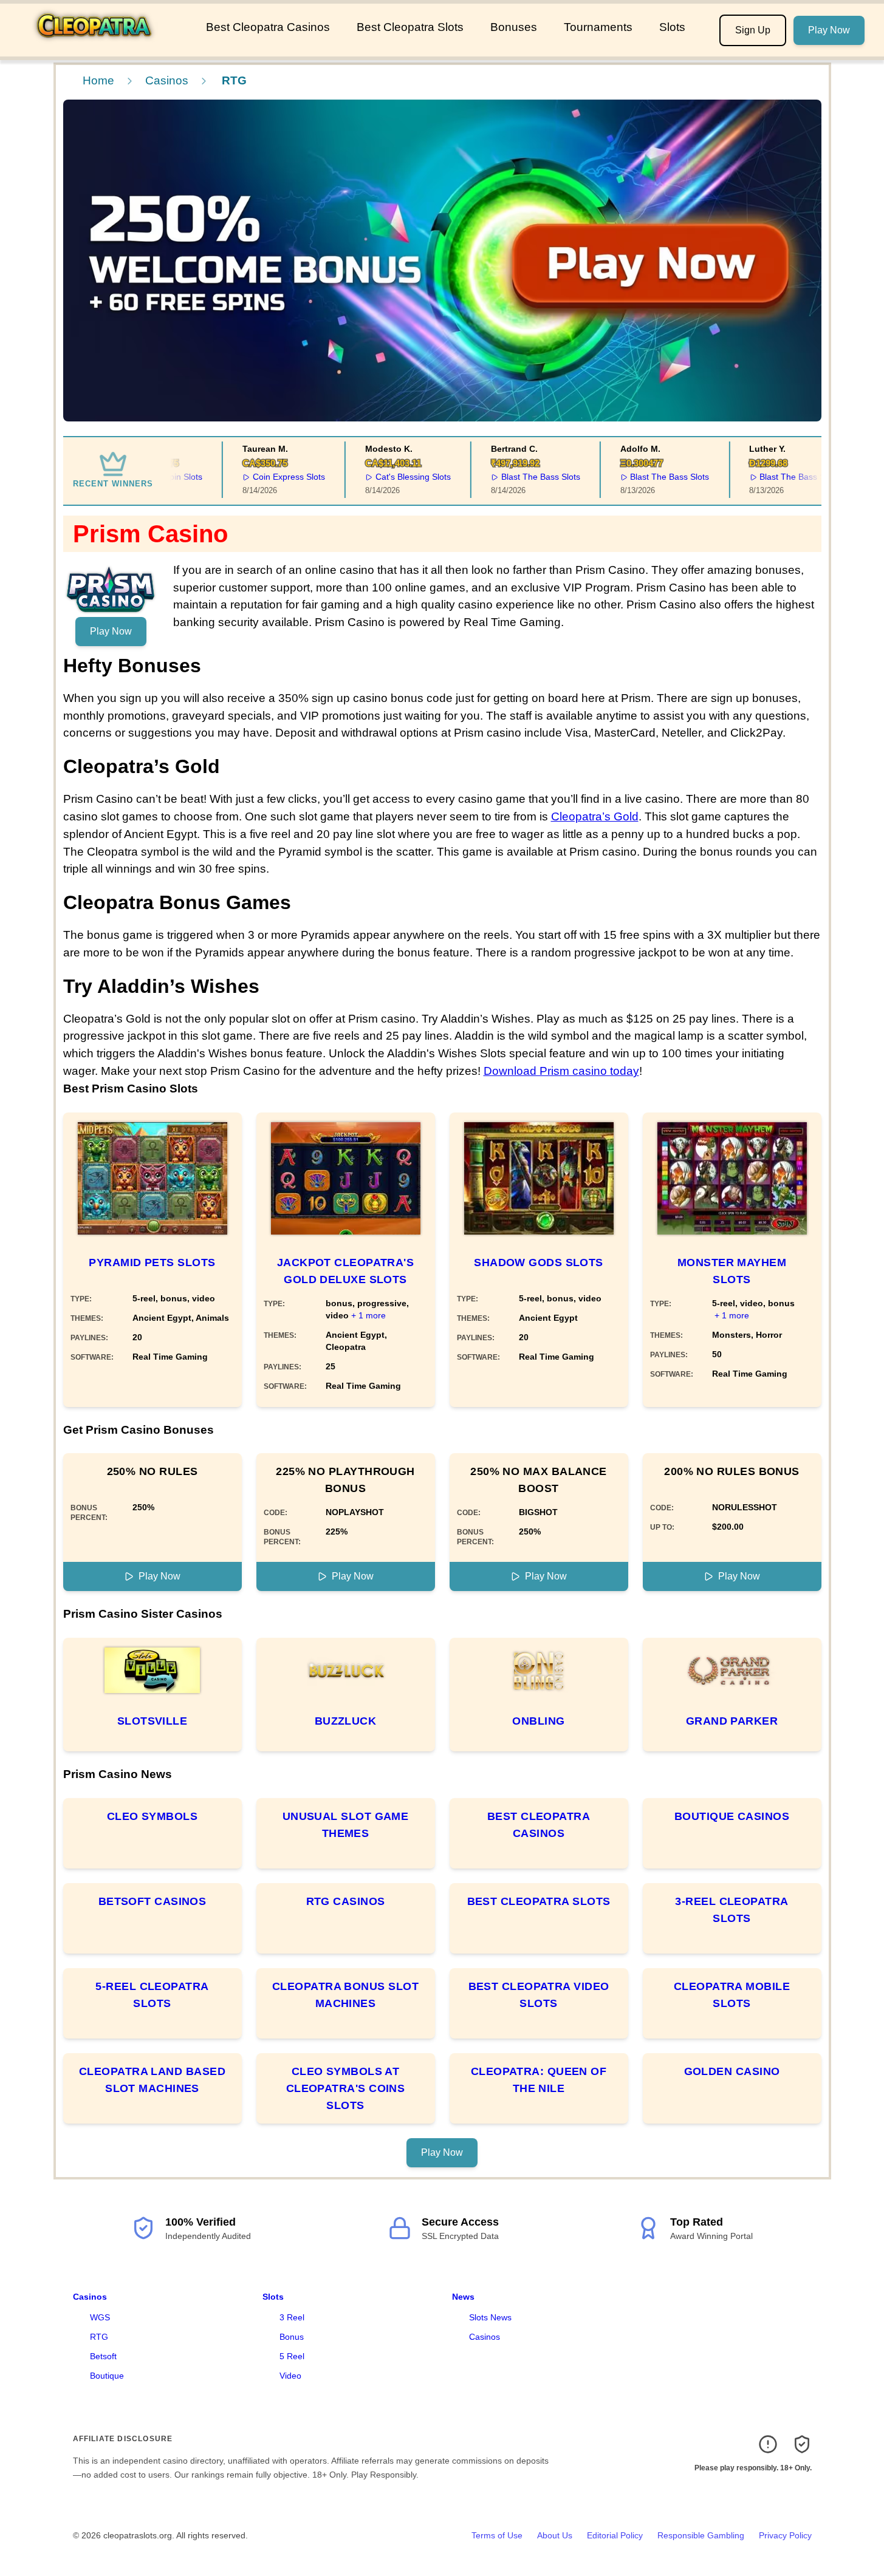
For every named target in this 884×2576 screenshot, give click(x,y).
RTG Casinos (346, 1901)
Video (290, 2376)
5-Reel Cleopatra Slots (152, 1995)
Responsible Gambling (701, 2535)
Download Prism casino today (561, 1071)
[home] (101, 48)
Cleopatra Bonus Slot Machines (345, 1995)
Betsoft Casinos (152, 1901)
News (463, 2297)
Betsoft (103, 2356)
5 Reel (292, 2356)
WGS (100, 2317)
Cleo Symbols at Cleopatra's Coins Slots (346, 2088)
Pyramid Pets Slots (152, 1262)
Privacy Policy (785, 2535)
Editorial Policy (615, 2535)
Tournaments (598, 27)
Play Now (829, 30)
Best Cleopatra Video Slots (539, 1995)
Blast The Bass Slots (521, 477)
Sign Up (753, 30)
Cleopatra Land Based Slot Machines (152, 2080)
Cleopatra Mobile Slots (732, 1995)
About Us (555, 2535)
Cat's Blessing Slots (393, 477)
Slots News (490, 2317)
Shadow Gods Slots (539, 1262)
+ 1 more (368, 1315)
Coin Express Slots (269, 477)
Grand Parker (732, 1721)
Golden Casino (732, 2071)
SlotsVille (152, 1721)
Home (98, 80)
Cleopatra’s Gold (595, 816)
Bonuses (514, 27)
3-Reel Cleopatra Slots (732, 1910)
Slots (672, 27)
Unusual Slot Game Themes (346, 1825)
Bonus (292, 2337)
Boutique (107, 2376)
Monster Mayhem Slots (732, 1271)
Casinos (167, 80)
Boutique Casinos (732, 1816)
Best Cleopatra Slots (410, 27)
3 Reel (292, 2317)
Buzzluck (346, 1721)
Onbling (538, 1721)
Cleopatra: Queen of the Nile (539, 2080)
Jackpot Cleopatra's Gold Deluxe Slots (346, 1271)
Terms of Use (497, 2535)
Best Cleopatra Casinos (268, 27)
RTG (99, 2337)
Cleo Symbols (152, 1816)
